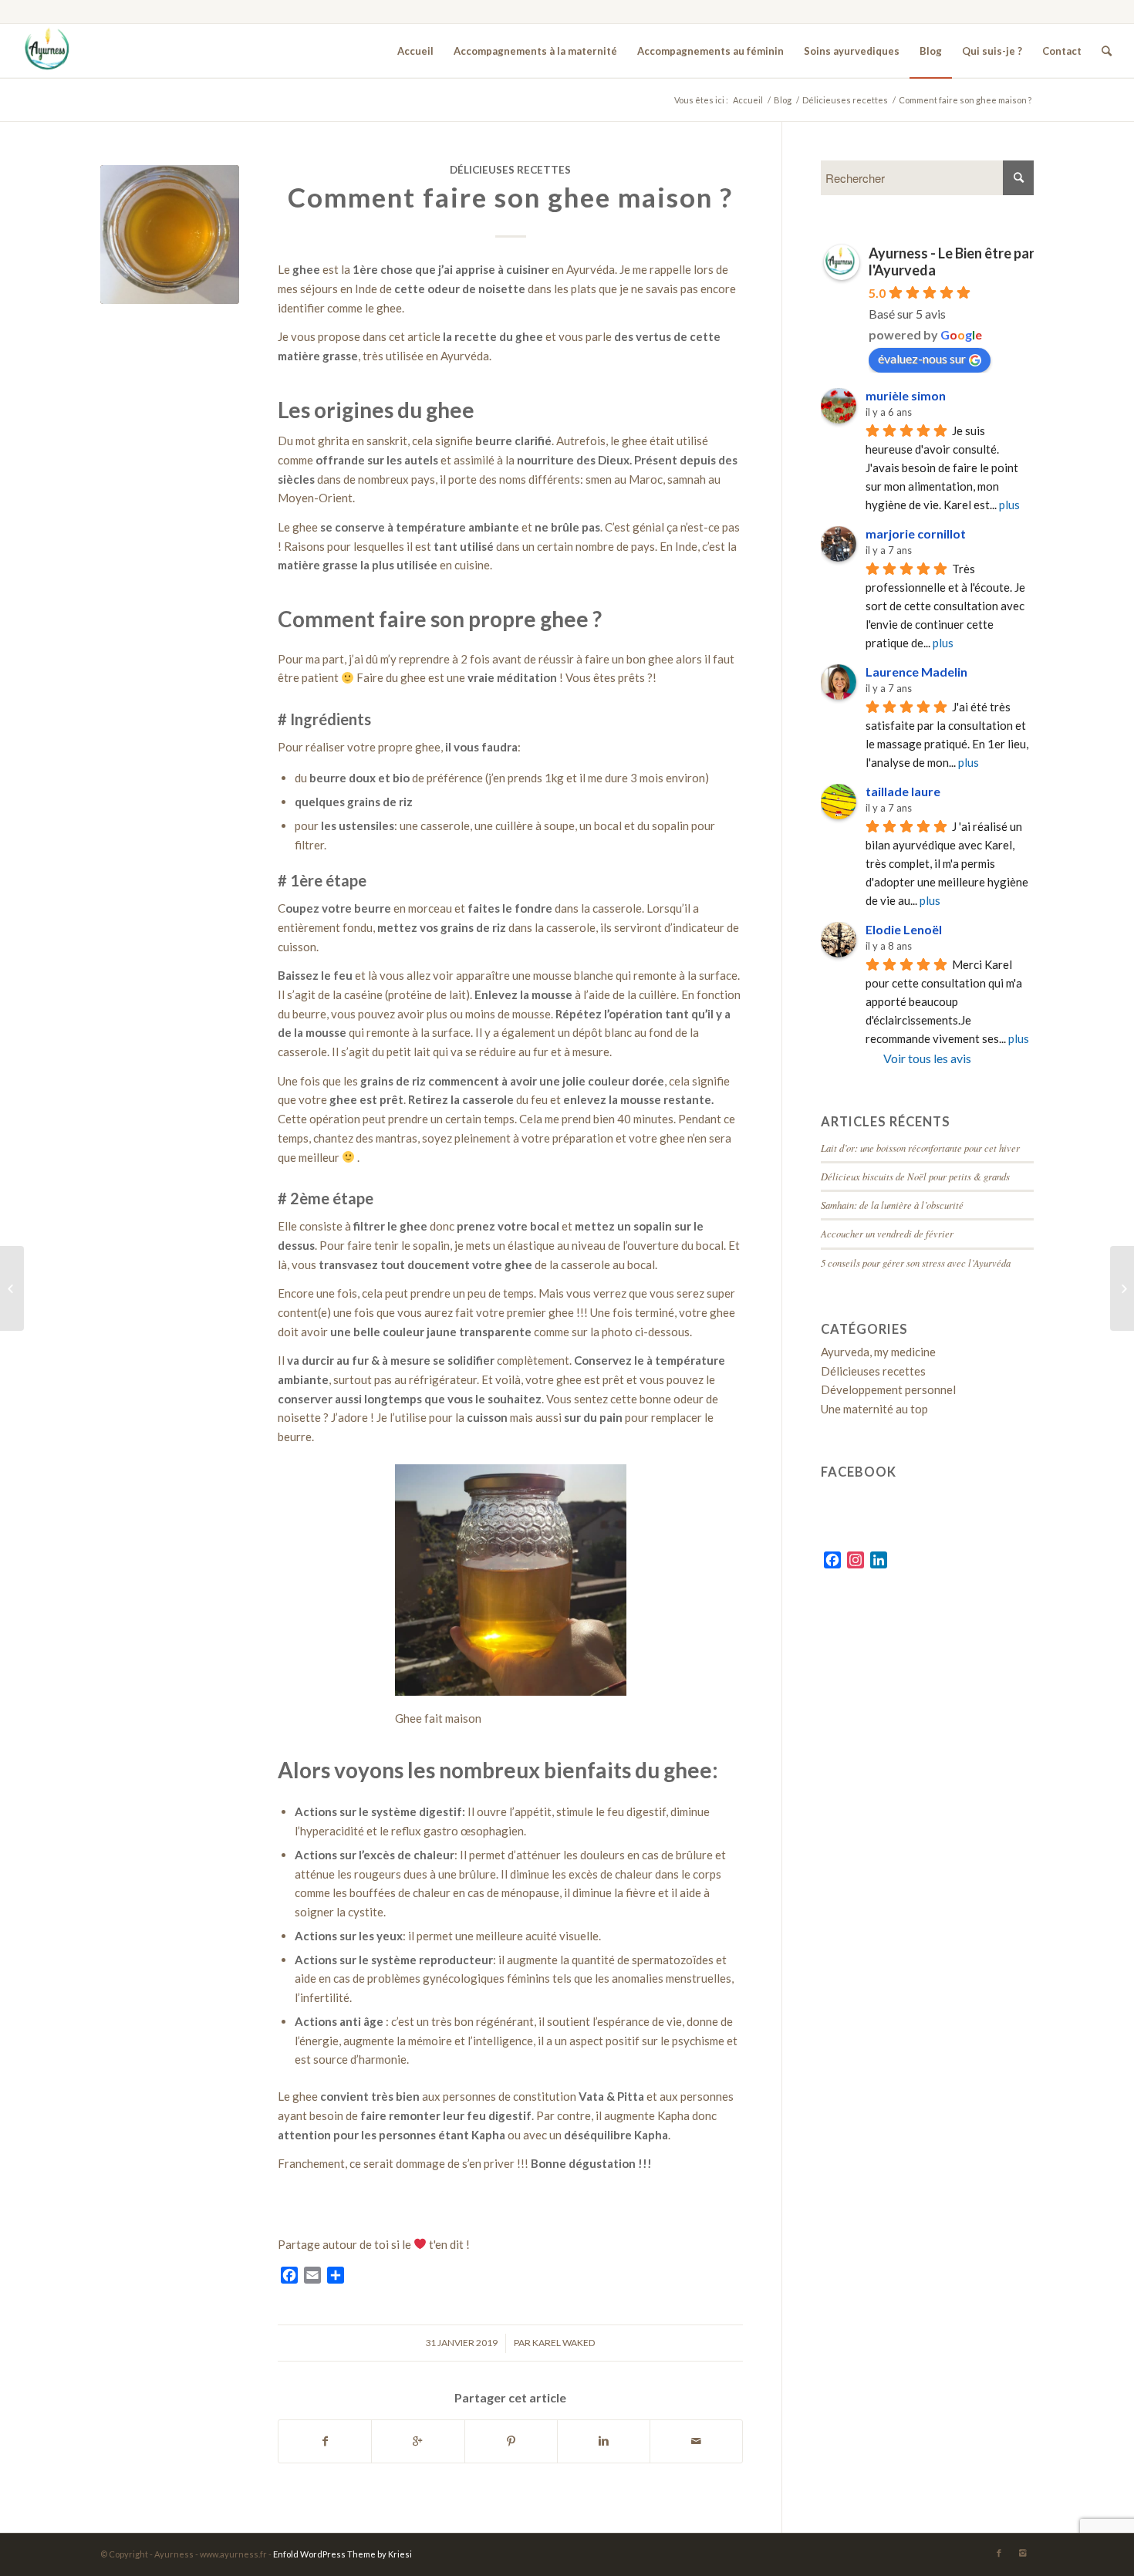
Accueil (748, 100)
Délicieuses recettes (845, 100)
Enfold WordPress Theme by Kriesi (343, 2554)
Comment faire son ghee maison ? (510, 197)
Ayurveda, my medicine (878, 1352)
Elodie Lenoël (904, 929)
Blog (783, 100)
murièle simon (906, 395)
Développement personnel (888, 1389)
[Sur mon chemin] (12, 1288)
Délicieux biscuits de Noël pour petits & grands (915, 1176)
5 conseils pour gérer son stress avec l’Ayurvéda (916, 1263)
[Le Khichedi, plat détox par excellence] (1122, 1288)
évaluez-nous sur (922, 358)
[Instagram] (1022, 2553)
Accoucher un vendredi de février (887, 1233)
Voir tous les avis (927, 1058)
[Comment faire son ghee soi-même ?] (170, 235)
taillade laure (903, 791)
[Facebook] (999, 2553)
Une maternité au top (874, 1409)
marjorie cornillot (916, 533)
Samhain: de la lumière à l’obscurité (892, 1205)
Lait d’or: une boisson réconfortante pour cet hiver (920, 1148)
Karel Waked (564, 2343)
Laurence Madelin (916, 672)
